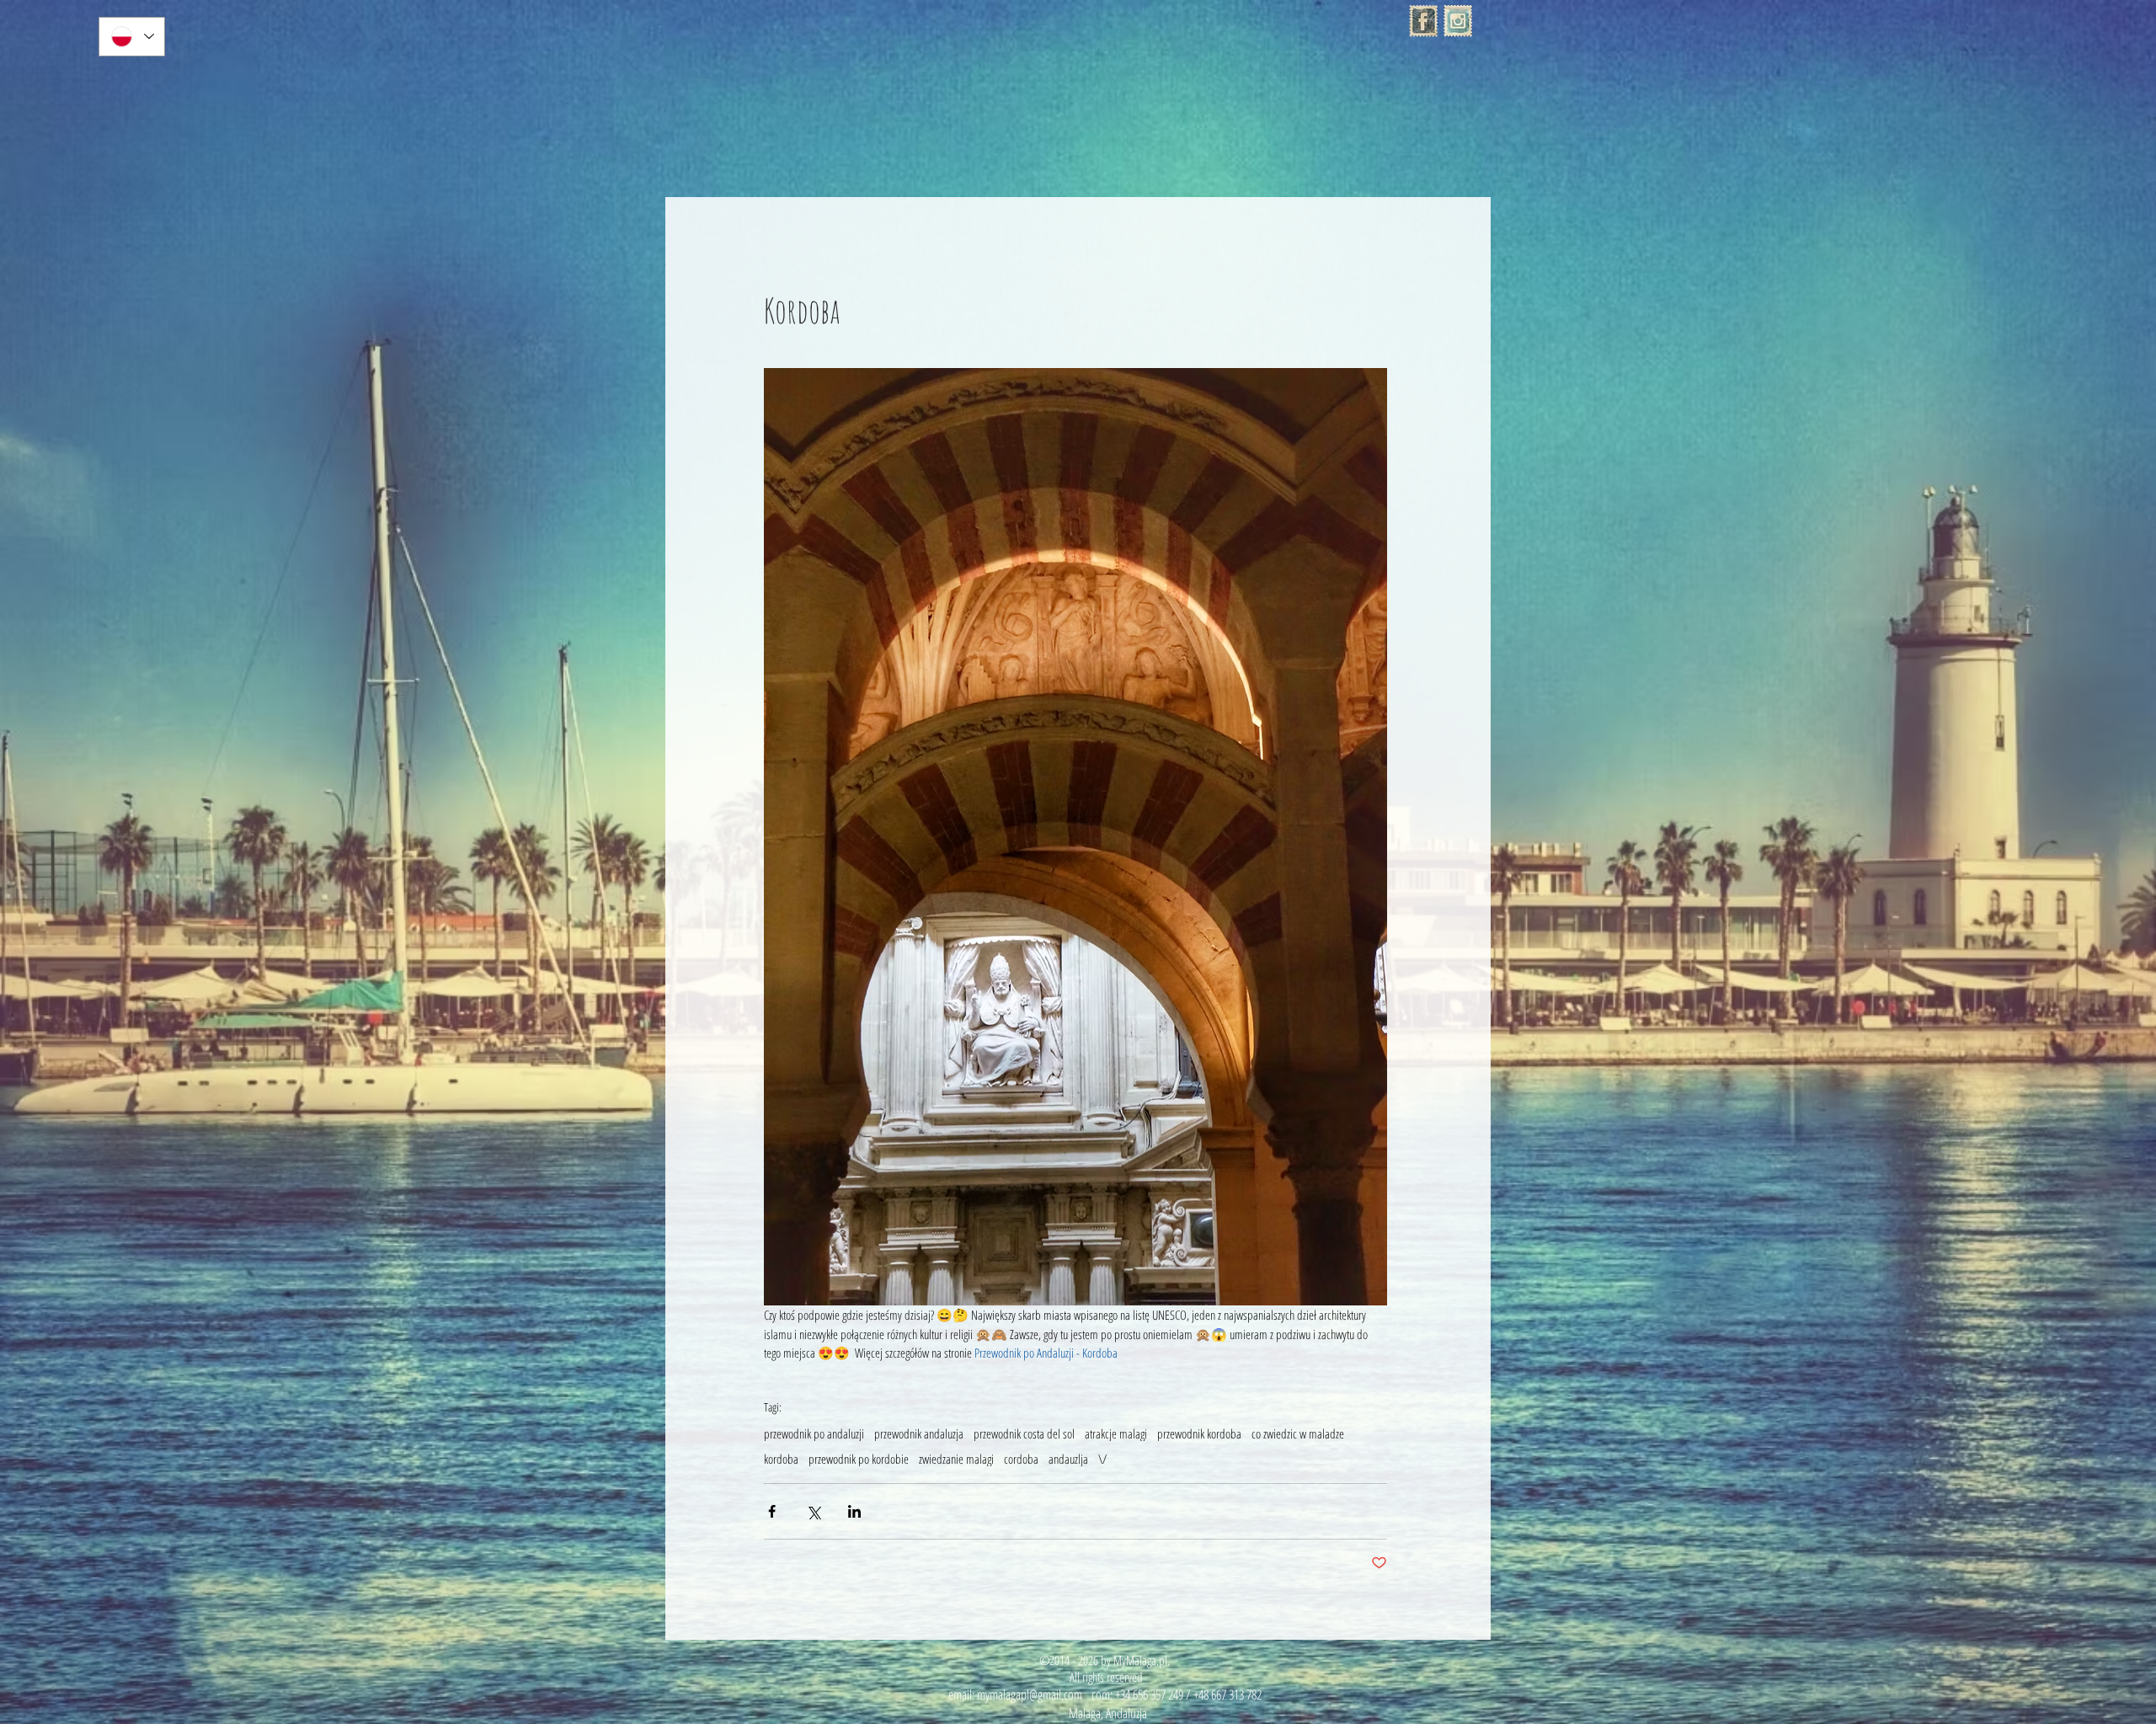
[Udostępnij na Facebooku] (772, 1511)
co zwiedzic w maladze (1298, 1433)
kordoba (781, 1459)
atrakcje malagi (1116, 1433)
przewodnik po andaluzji (814, 1433)
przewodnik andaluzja (919, 1433)
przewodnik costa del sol (1024, 1433)
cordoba (1021, 1459)
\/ (1102, 1459)
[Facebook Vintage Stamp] (1423, 21)
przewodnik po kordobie (859, 1459)
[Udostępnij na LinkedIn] (854, 1511)
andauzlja (1068, 1459)
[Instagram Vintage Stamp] (1458, 21)
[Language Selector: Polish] (132, 37)
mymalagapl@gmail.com (1030, 1695)
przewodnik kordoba (1199, 1433)
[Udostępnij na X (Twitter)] (813, 1511)
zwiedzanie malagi (956, 1459)
